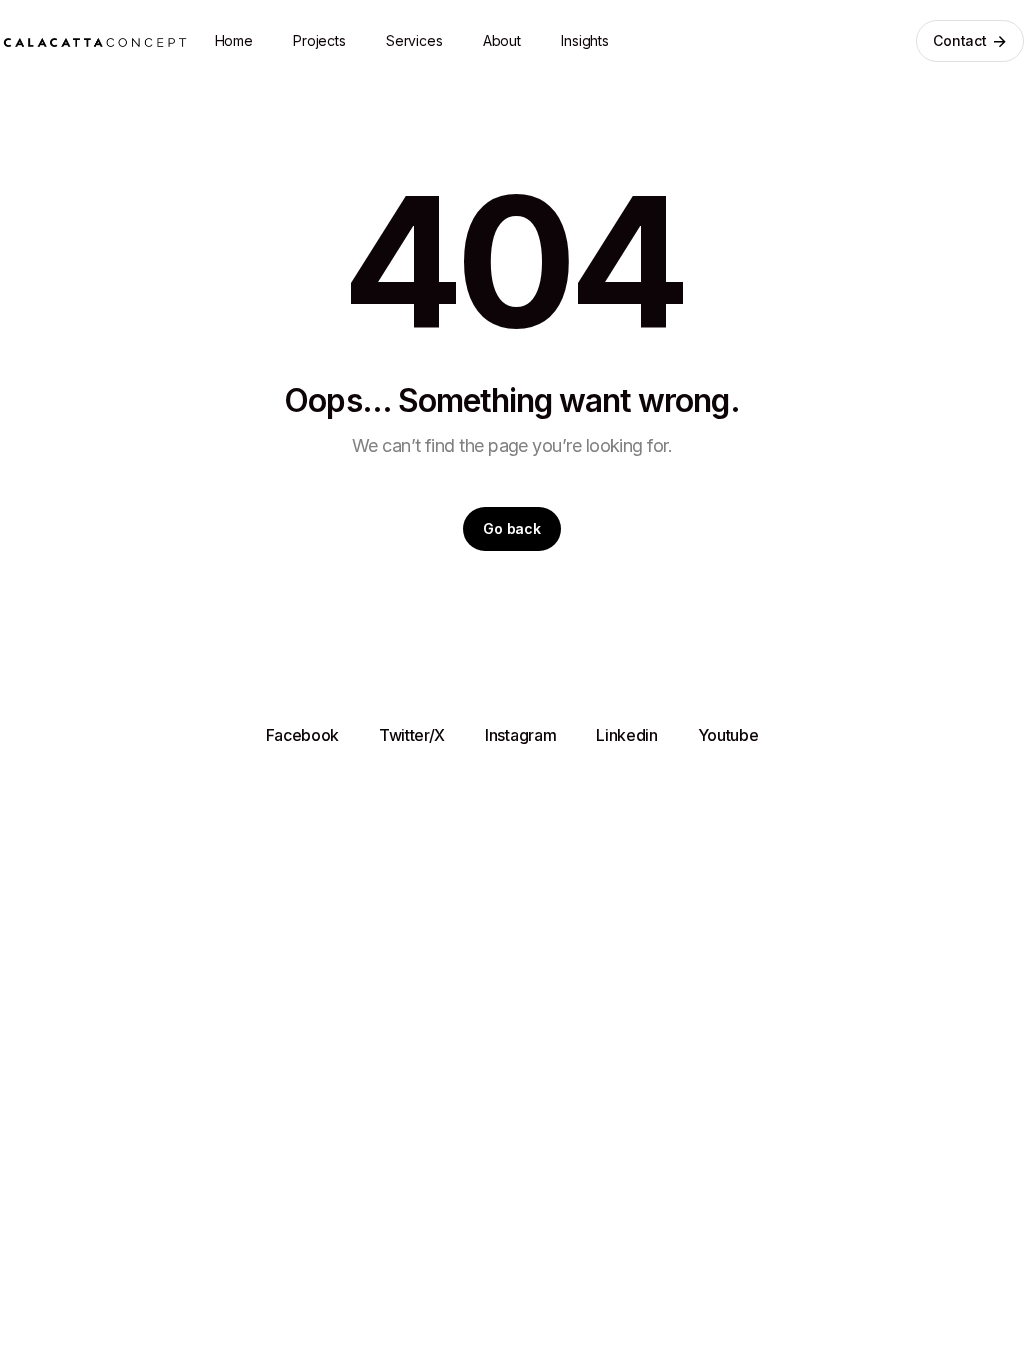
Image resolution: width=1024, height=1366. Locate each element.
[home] (95, 41)
